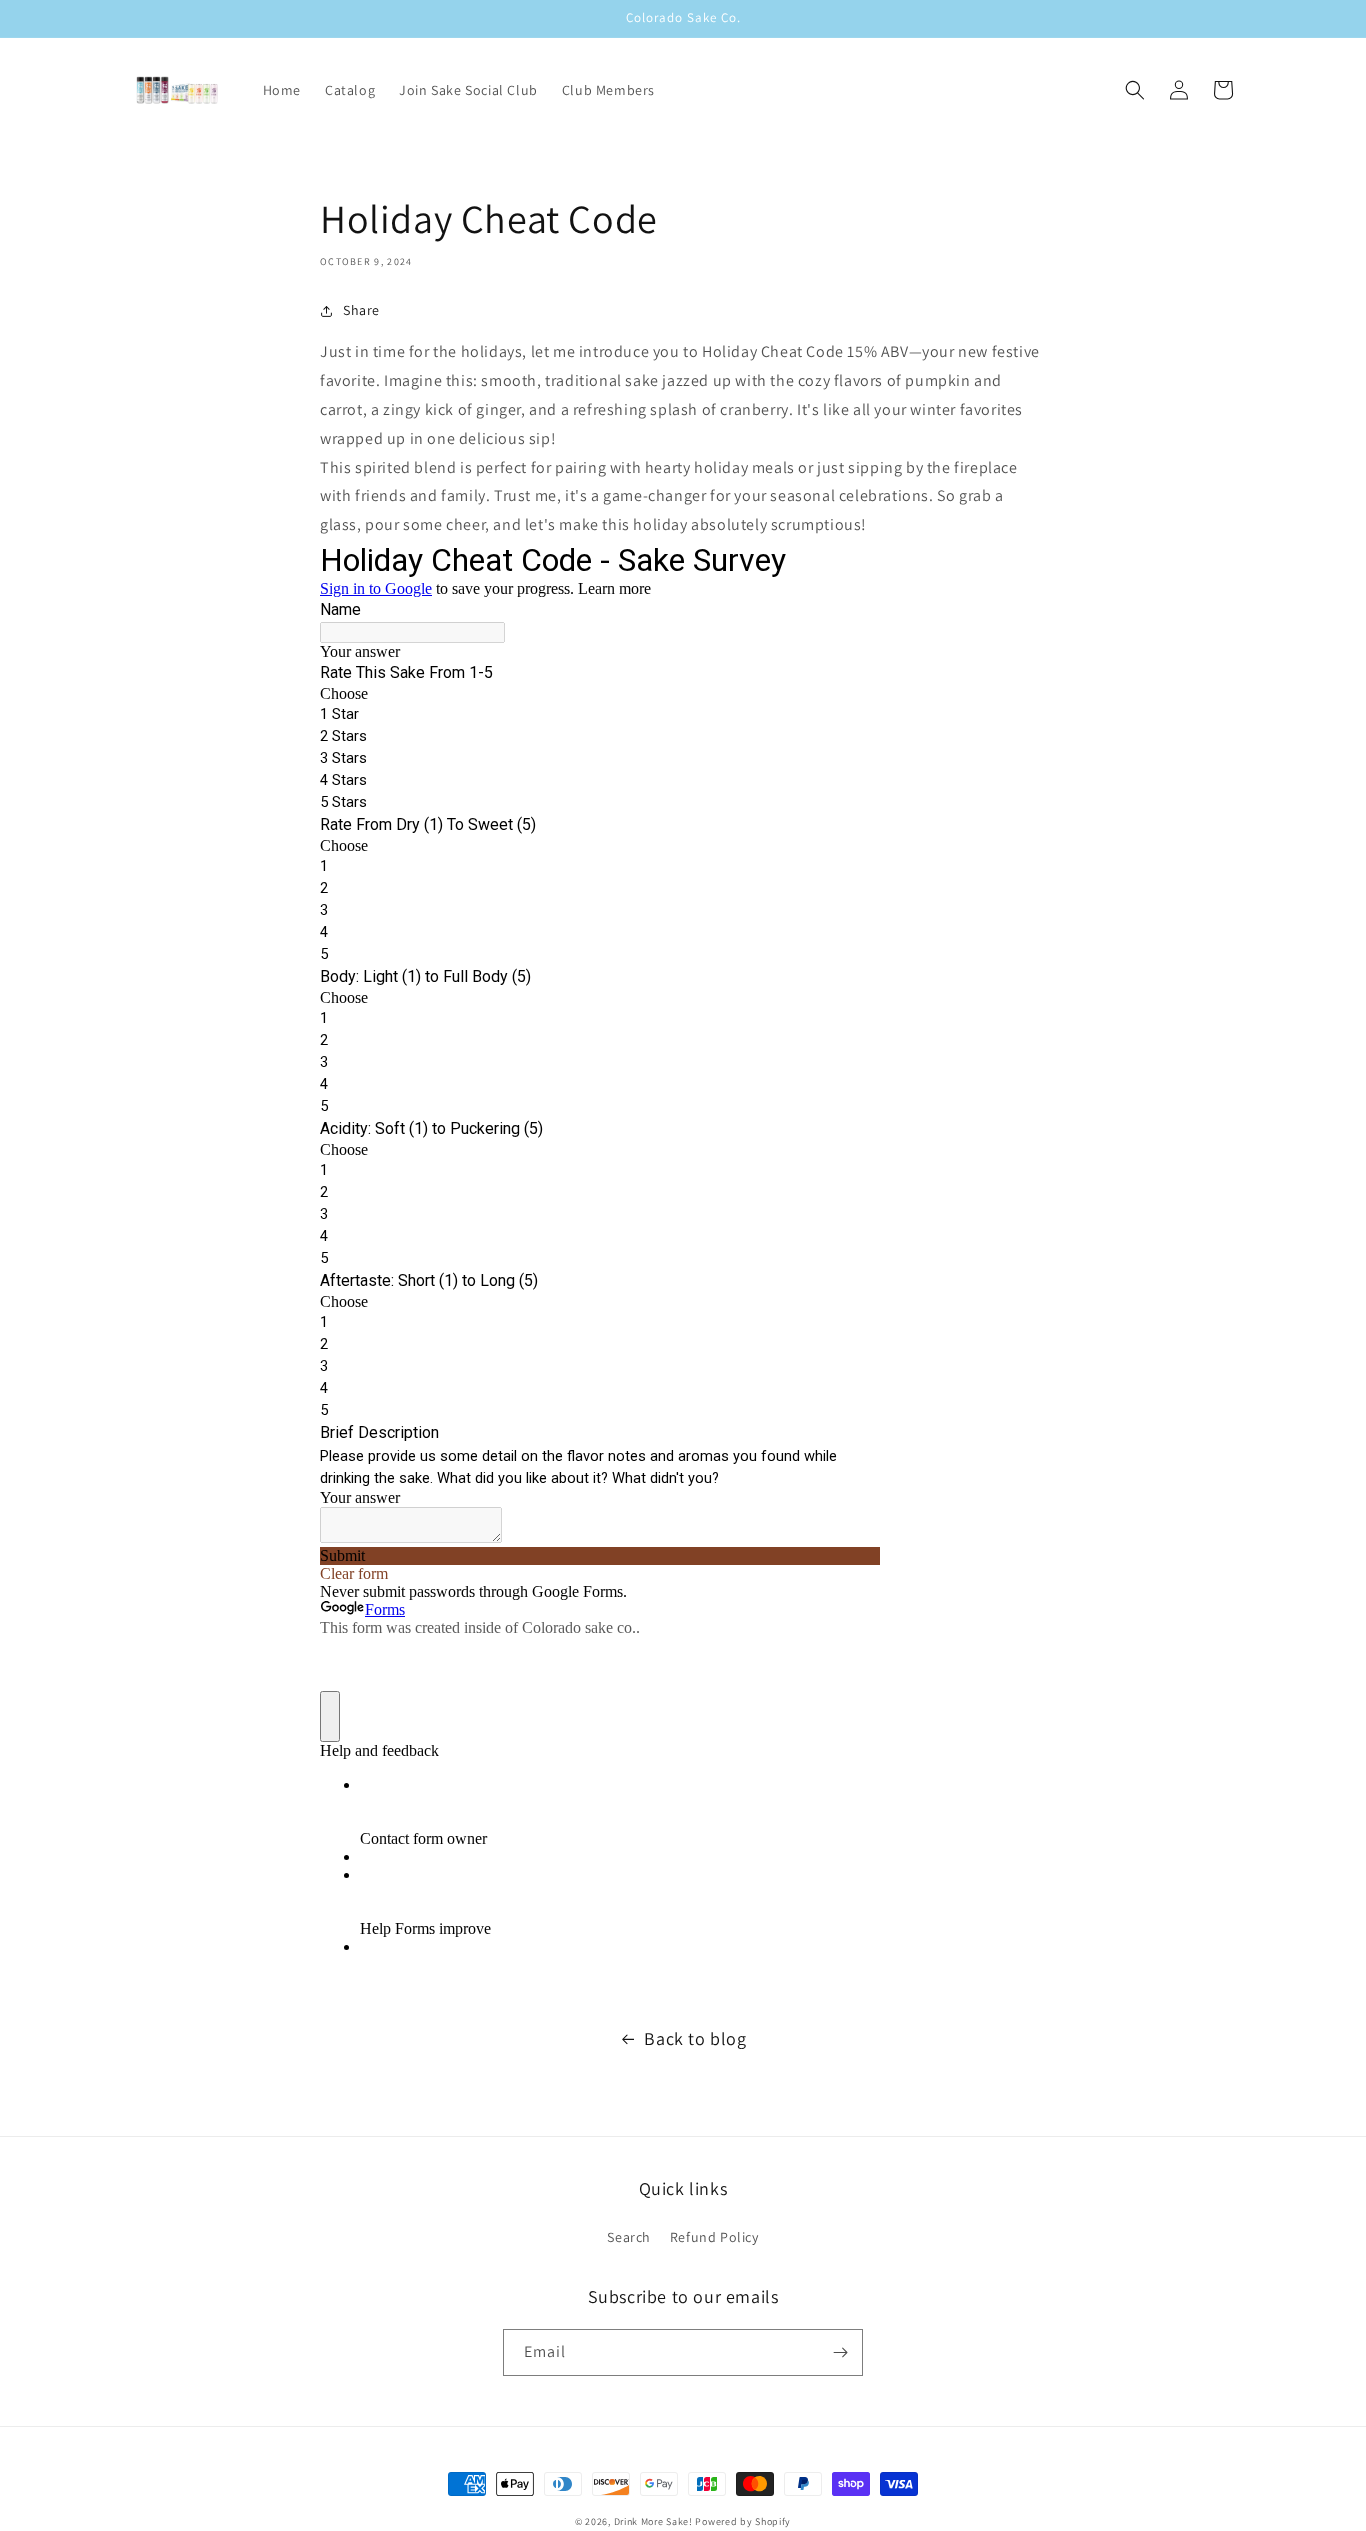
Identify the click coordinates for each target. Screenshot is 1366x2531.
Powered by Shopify (743, 2521)
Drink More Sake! (653, 2521)
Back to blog (695, 2038)
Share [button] (361, 310)
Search (629, 2237)
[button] (1135, 90)
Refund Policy (714, 2237)
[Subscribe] (840, 2352)
